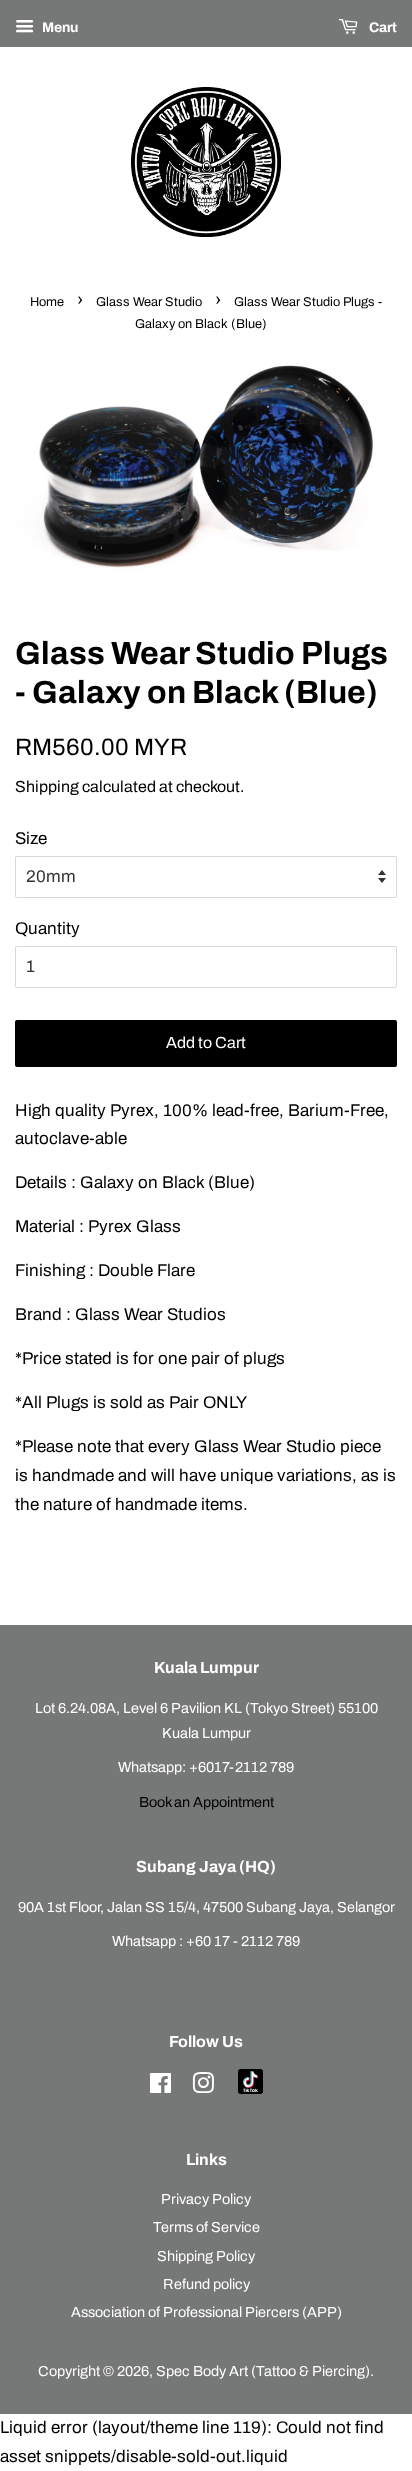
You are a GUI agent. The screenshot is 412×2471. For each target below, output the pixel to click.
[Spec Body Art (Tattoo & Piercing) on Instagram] (203, 2087)
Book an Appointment (206, 1802)
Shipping (47, 786)
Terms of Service (206, 2227)
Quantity (47, 928)
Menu (58, 27)
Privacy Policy (206, 2199)
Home (47, 302)
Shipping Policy (206, 2256)
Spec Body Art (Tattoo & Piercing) (263, 2371)
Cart (381, 27)
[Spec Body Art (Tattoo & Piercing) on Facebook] (160, 2087)
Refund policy (206, 2284)
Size (31, 838)
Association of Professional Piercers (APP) (206, 2312)
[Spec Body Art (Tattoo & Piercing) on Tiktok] (250, 2089)
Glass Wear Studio (149, 302)
